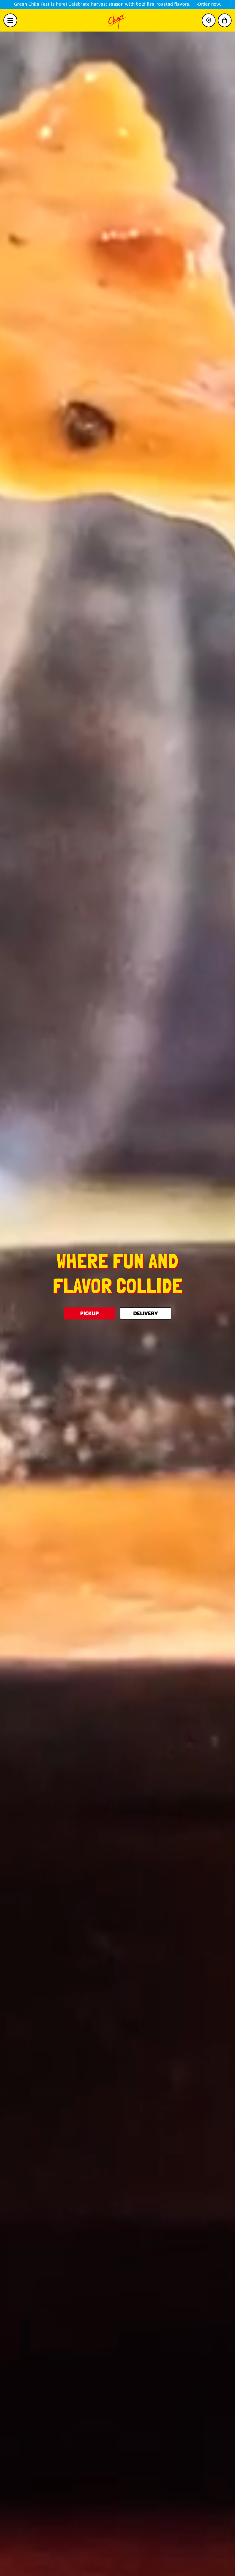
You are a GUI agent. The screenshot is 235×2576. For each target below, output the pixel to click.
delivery (145, 1313)
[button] (225, 20)
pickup (90, 1313)
